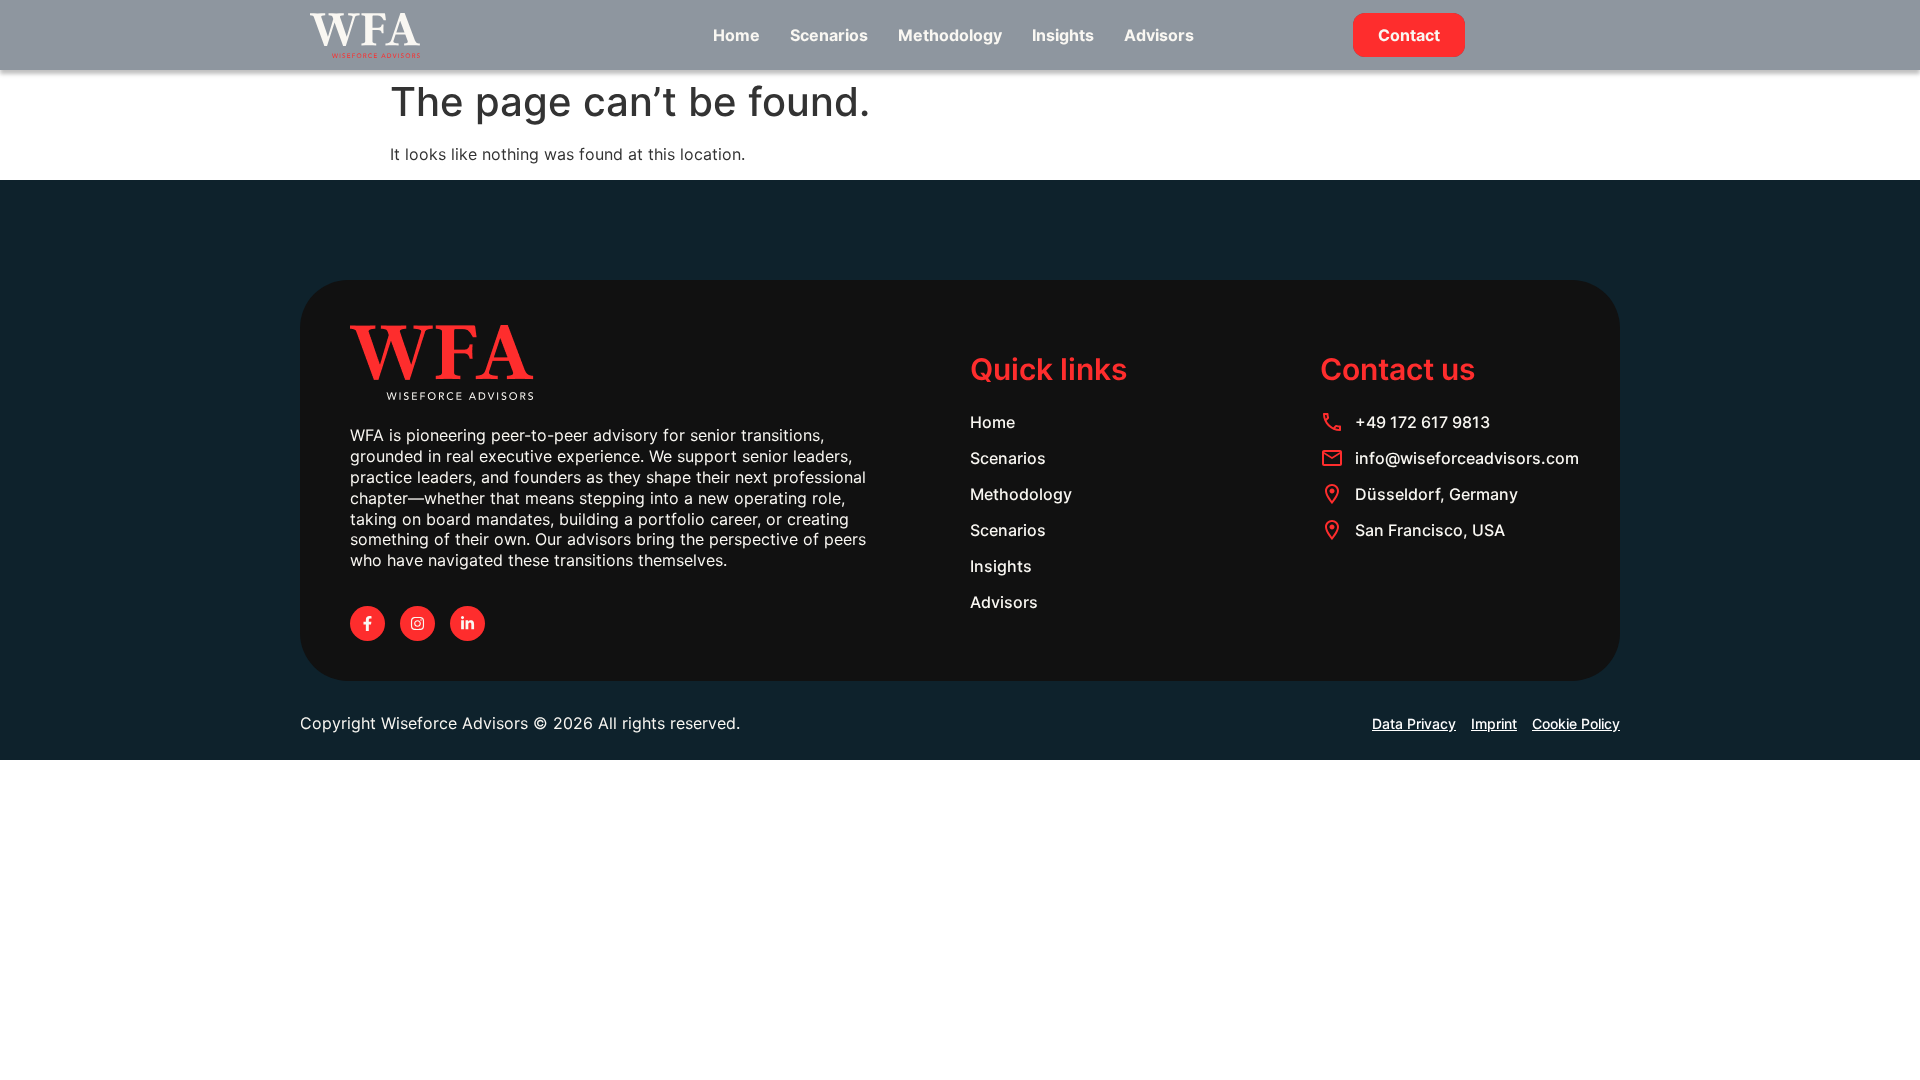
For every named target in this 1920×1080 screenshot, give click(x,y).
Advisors (1159, 35)
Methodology (950, 35)
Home (736, 35)
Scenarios (829, 35)
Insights (1063, 35)
